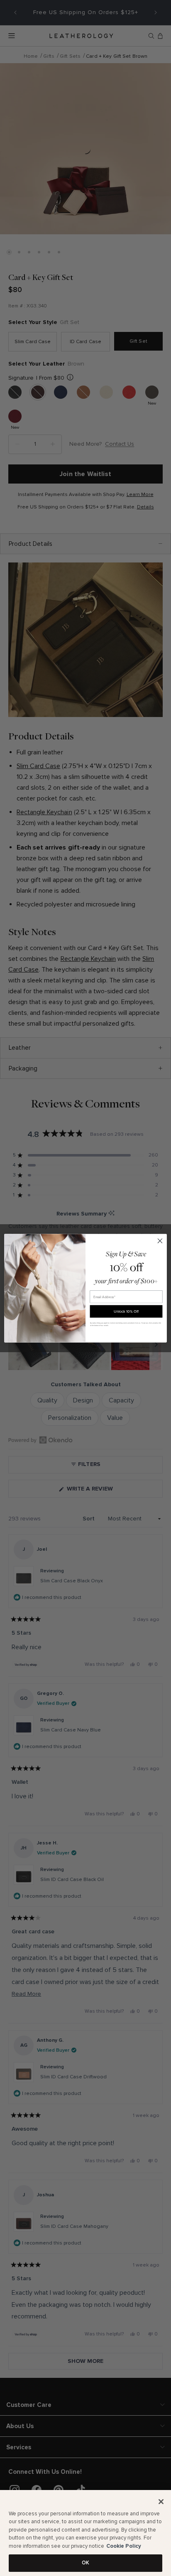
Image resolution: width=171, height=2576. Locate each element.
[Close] (161, 2502)
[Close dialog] (160, 1241)
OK (85, 2563)
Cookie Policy (124, 2546)
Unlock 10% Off (126, 1311)
